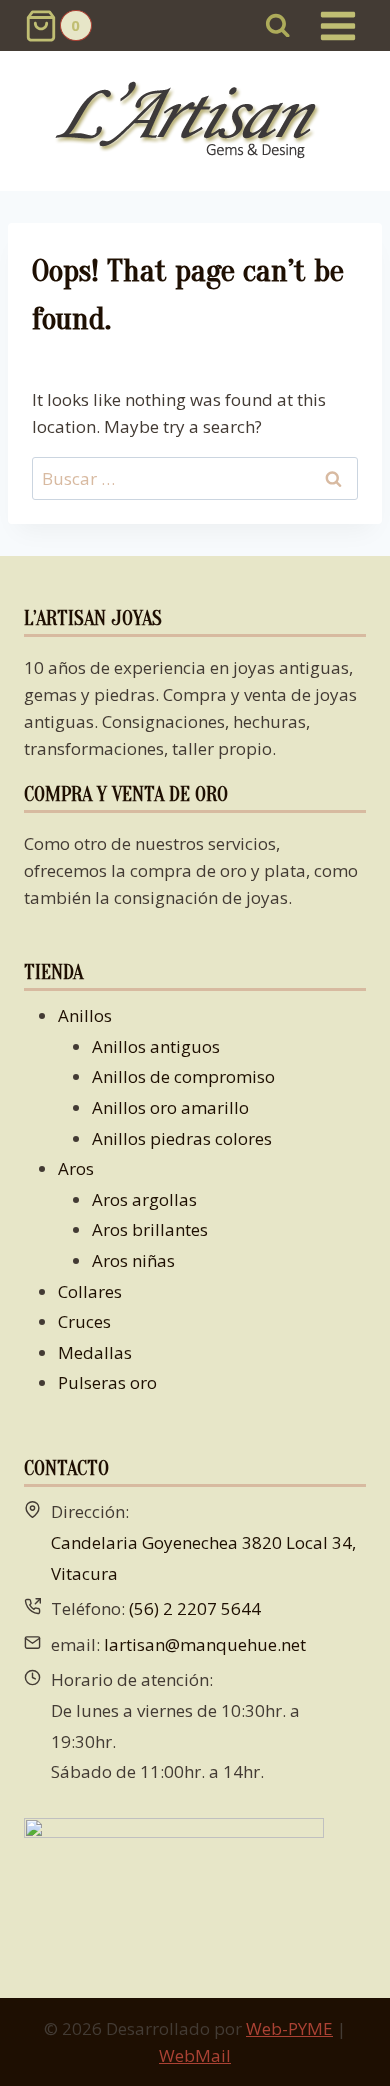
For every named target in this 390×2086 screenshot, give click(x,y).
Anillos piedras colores (182, 1138)
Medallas (95, 1352)
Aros (76, 1168)
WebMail (195, 2055)
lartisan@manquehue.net (205, 1644)
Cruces (84, 1321)
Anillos (85, 1015)
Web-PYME (289, 2028)
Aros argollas (144, 1199)
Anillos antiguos (156, 1046)
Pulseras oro (107, 1382)
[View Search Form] (278, 25)
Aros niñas (133, 1260)
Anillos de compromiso (183, 1076)
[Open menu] (337, 25)
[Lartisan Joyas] (195, 121)
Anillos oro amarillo (170, 1107)
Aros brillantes (150, 1229)
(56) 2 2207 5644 (195, 1608)
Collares (90, 1291)
